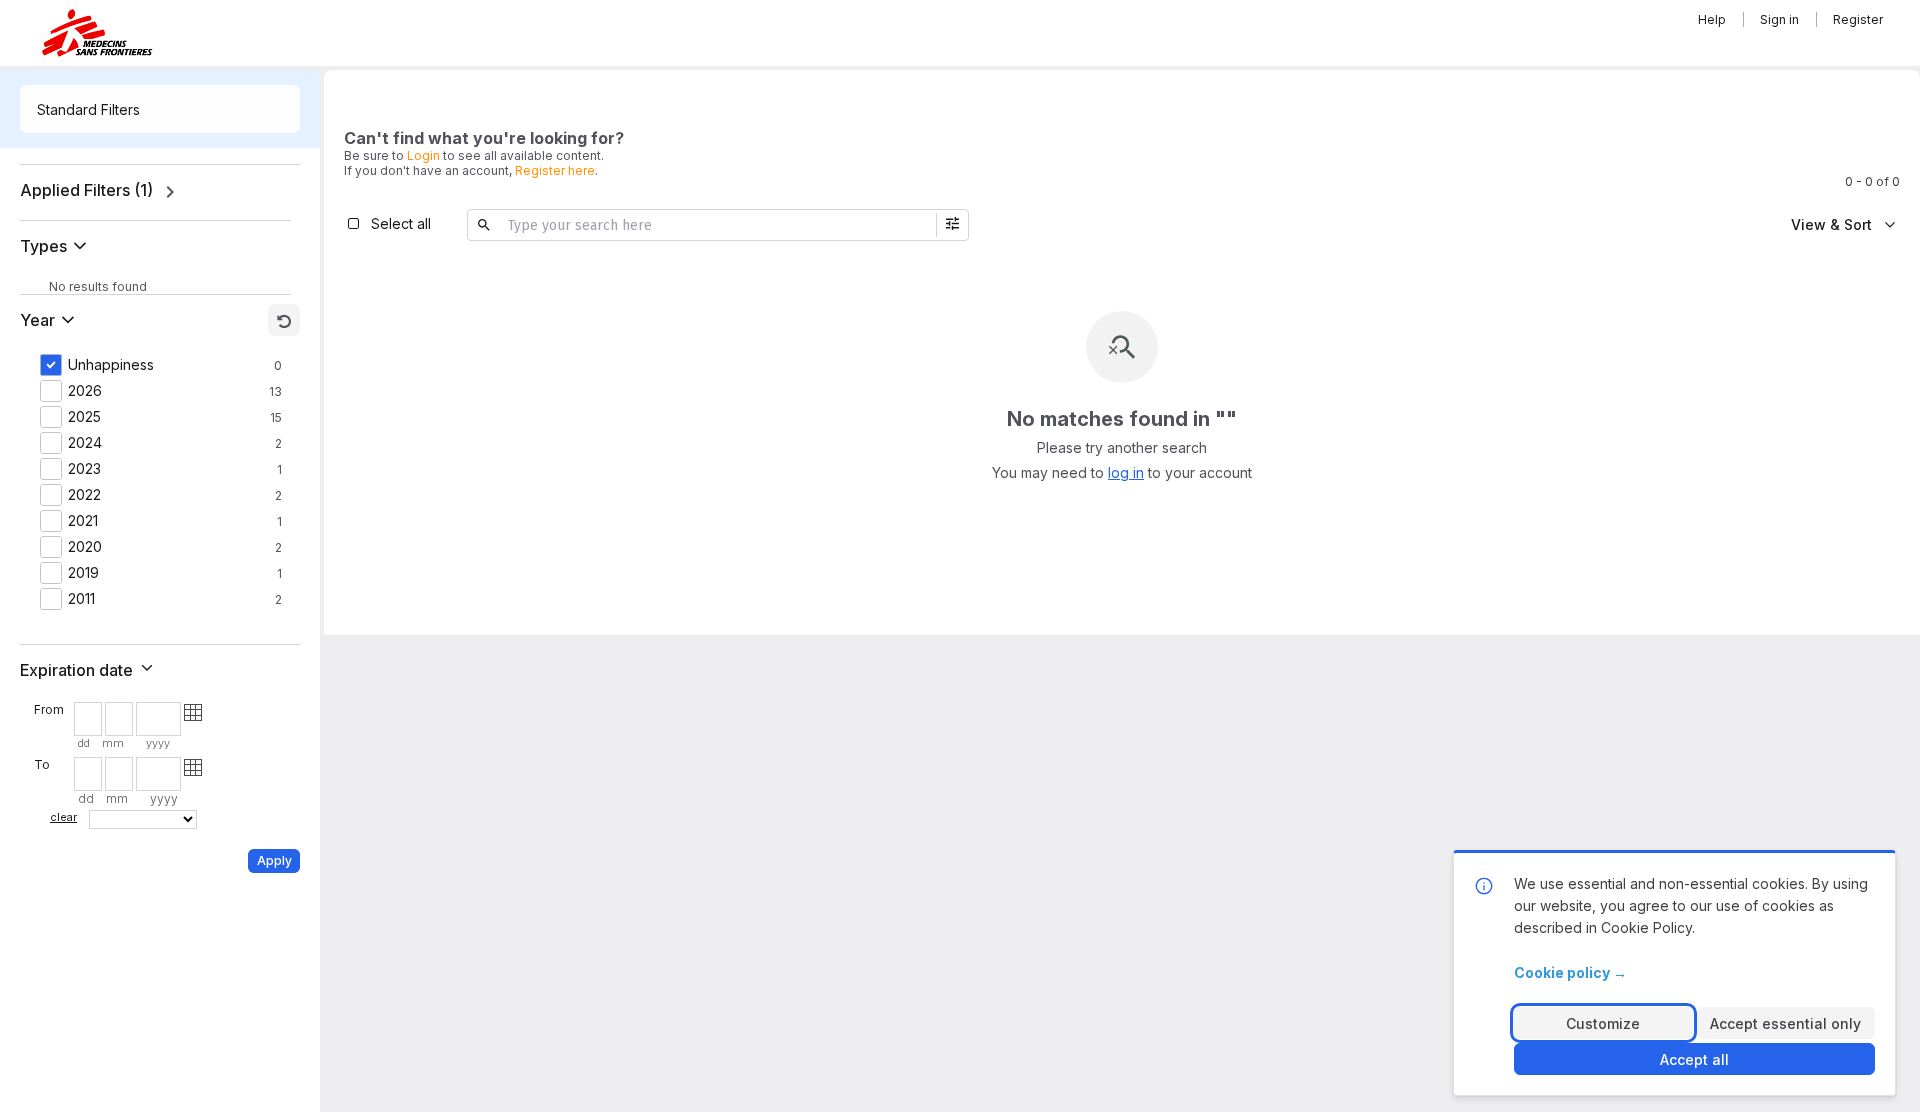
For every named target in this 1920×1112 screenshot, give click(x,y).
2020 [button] (85, 547)
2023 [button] (84, 469)
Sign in (1779, 19)
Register (1858, 19)
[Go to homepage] (97, 32)
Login (423, 155)
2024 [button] (85, 443)
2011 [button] (81, 599)
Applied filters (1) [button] (86, 190)
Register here (555, 170)
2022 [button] (84, 495)
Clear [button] (63, 817)
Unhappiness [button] (111, 365)
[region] (160, 192)
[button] (57, 246)
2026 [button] (85, 391)
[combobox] (160, 109)
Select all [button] (401, 223)
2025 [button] (84, 417)
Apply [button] (274, 860)
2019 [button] (83, 573)
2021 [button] (83, 521)
